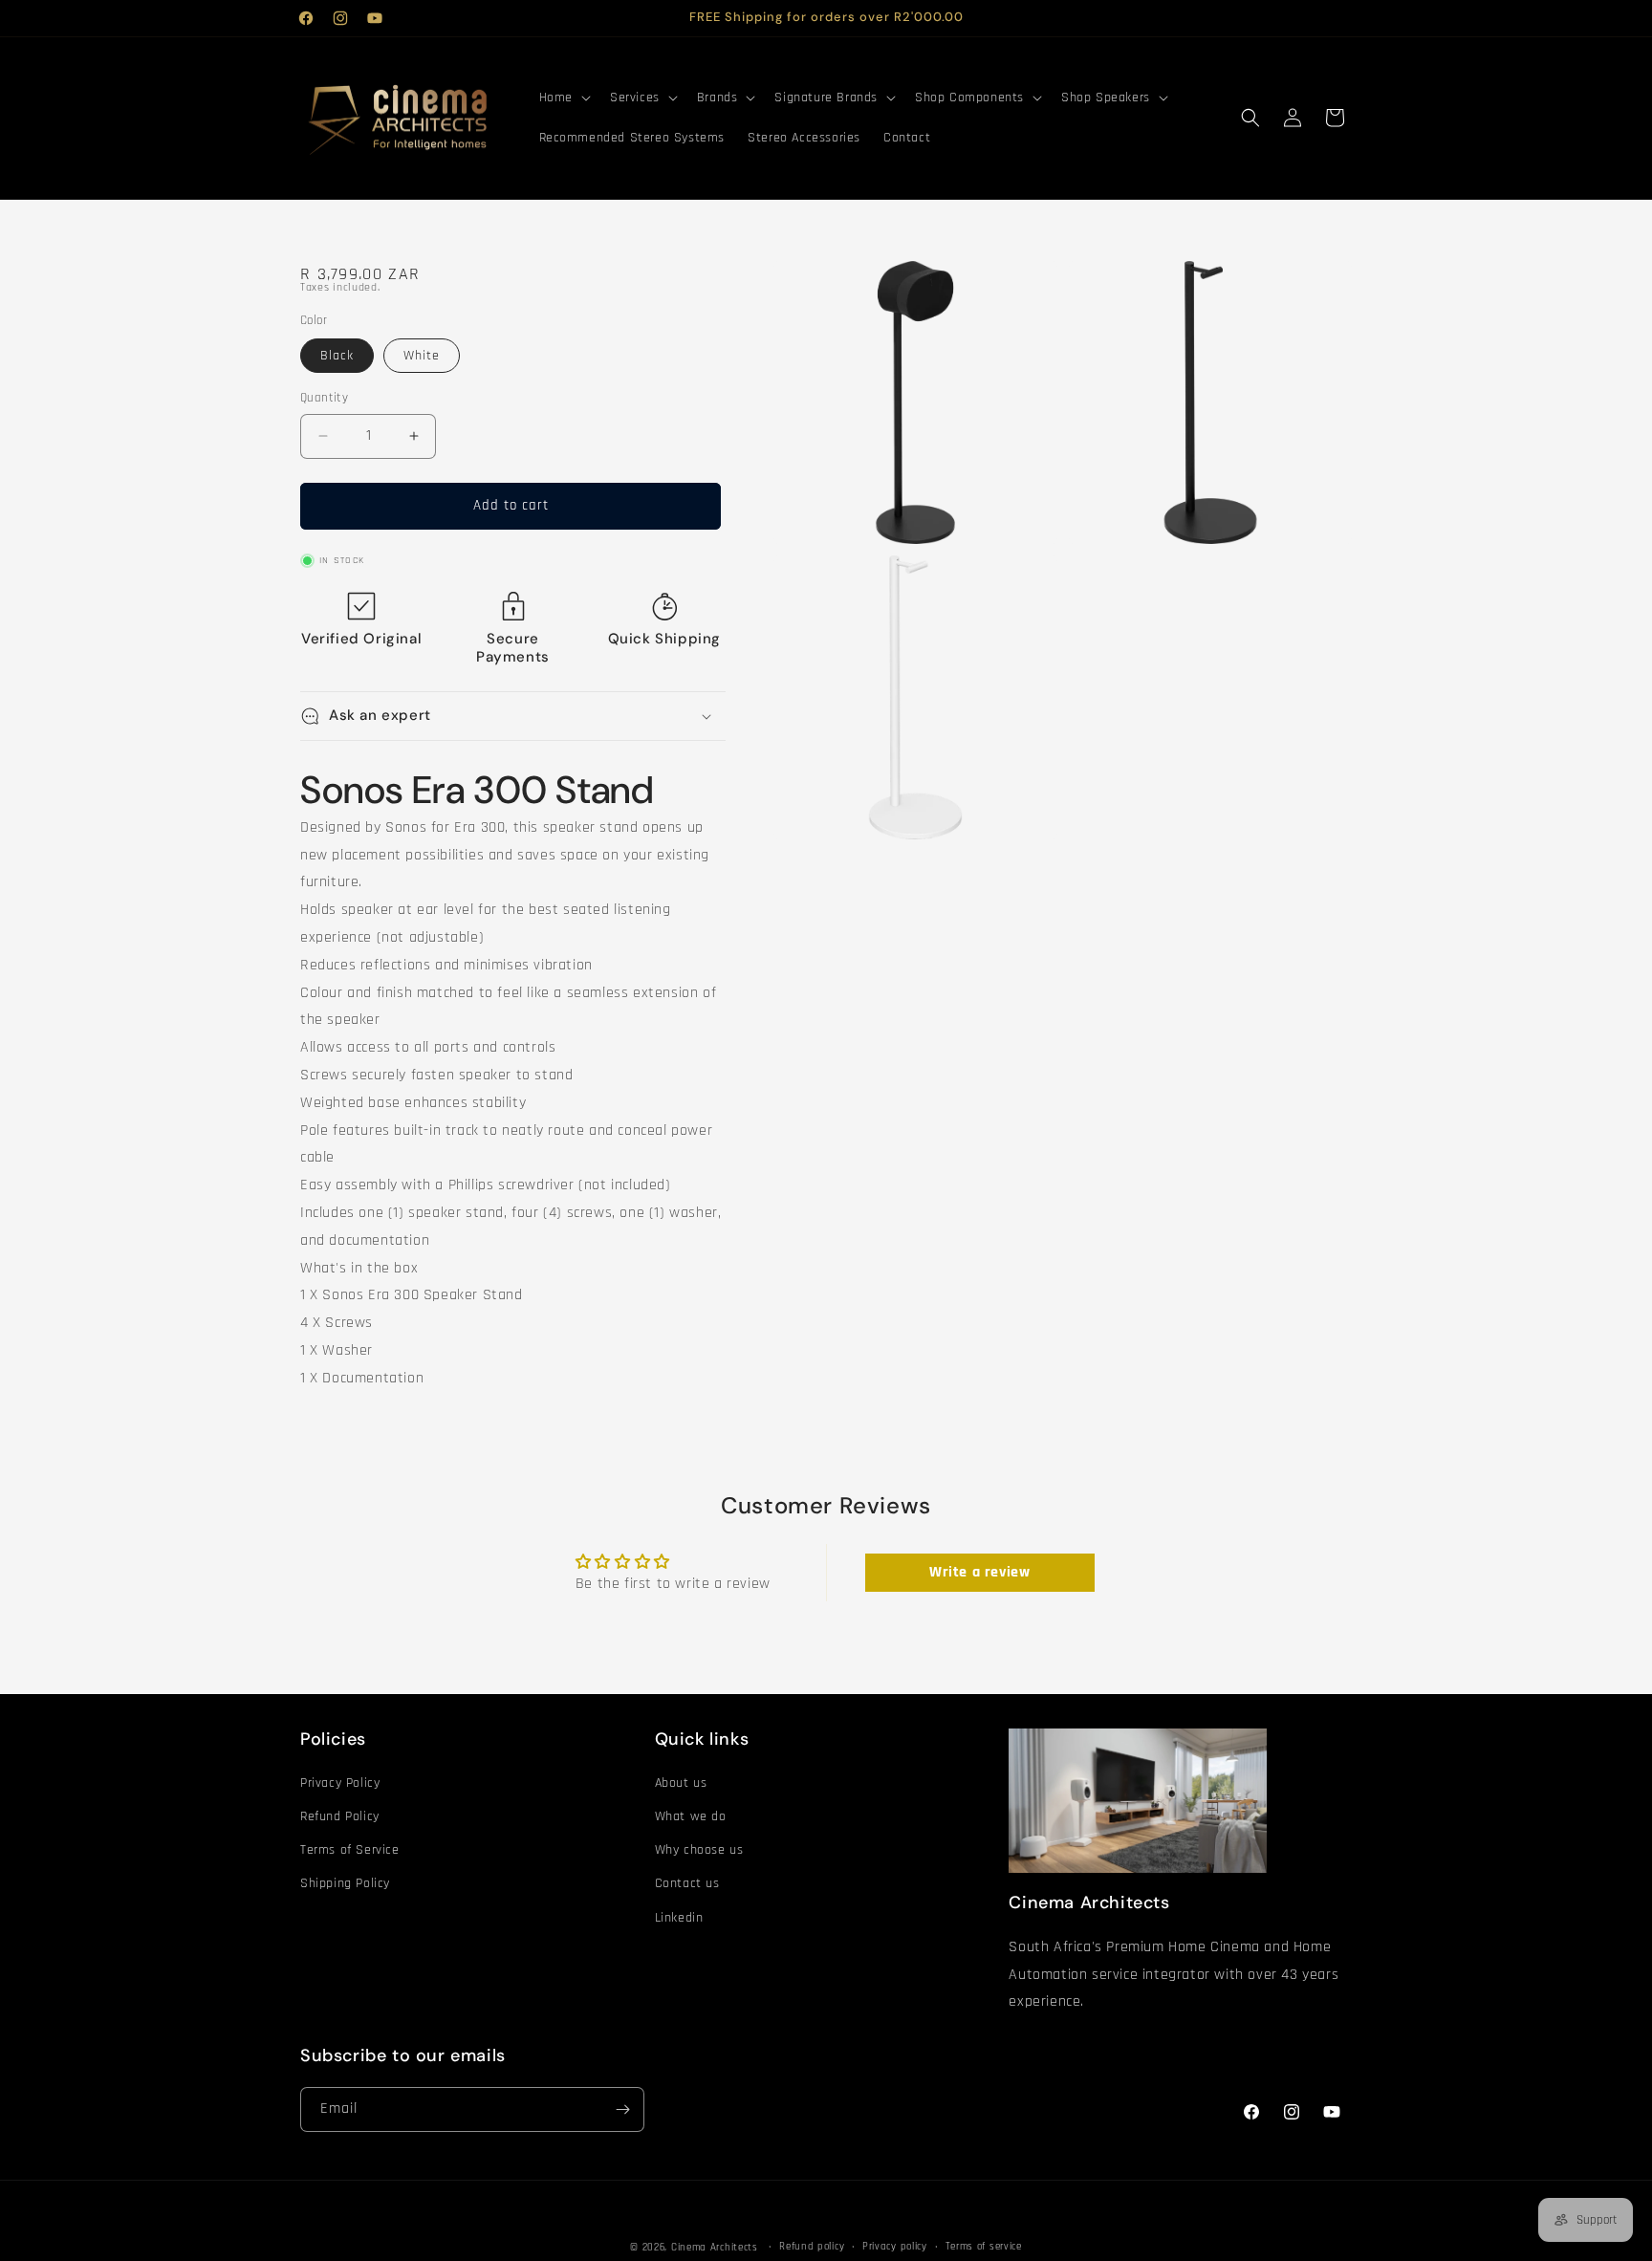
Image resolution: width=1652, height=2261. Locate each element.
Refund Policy (340, 1816)
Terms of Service (350, 1850)
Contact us (687, 1883)
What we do (691, 1816)
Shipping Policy (345, 1883)
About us (681, 1783)
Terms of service (984, 2247)
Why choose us (699, 1850)
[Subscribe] (622, 2109)
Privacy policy (895, 2247)
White (422, 356)
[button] (563, 98)
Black (337, 356)
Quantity (324, 398)
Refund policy (812, 2247)
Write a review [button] (979, 1572)
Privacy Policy (340, 1783)
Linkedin (679, 1918)
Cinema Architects (715, 2248)
